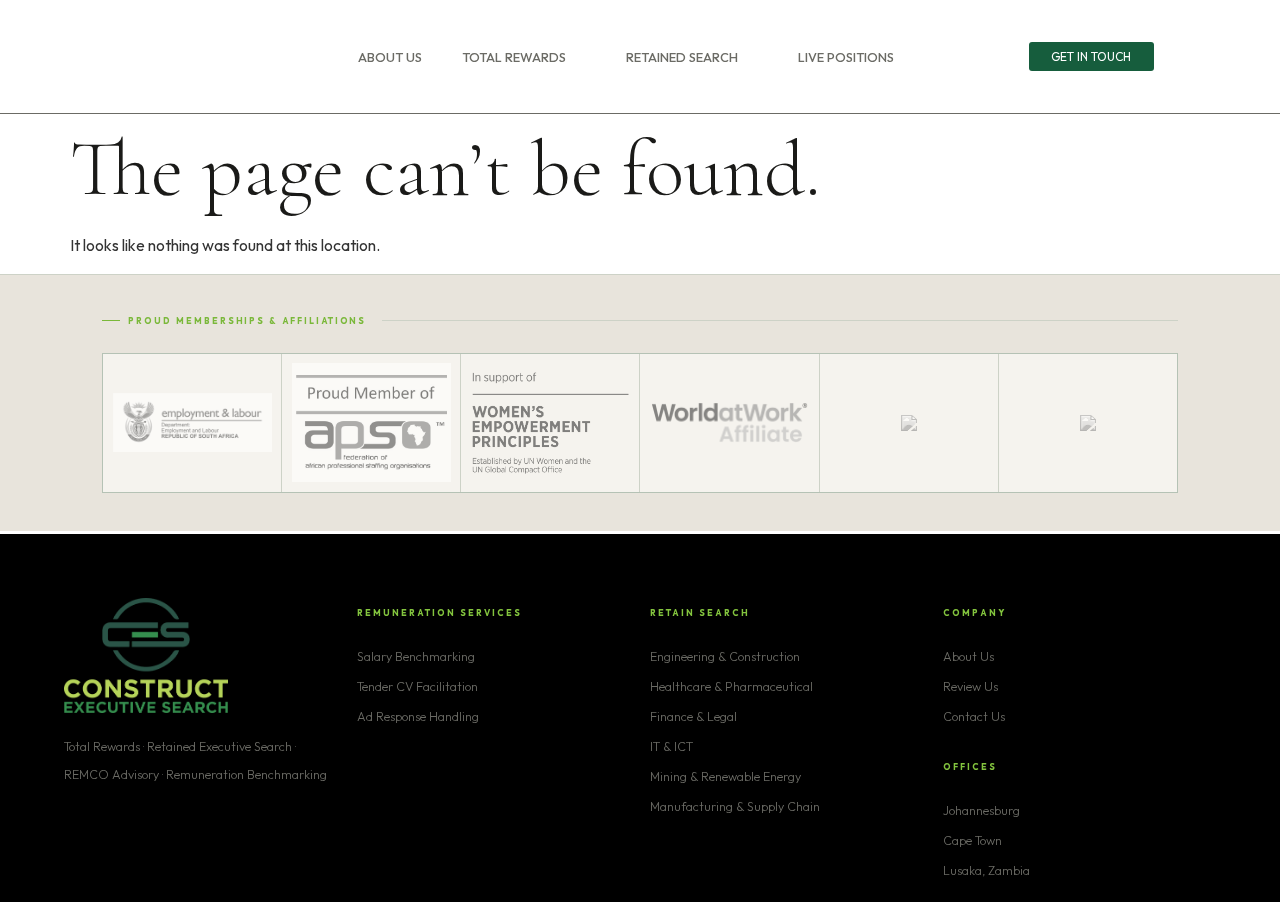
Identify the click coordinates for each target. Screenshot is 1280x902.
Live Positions (846, 57)
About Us (390, 57)
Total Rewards (514, 57)
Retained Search (682, 57)
